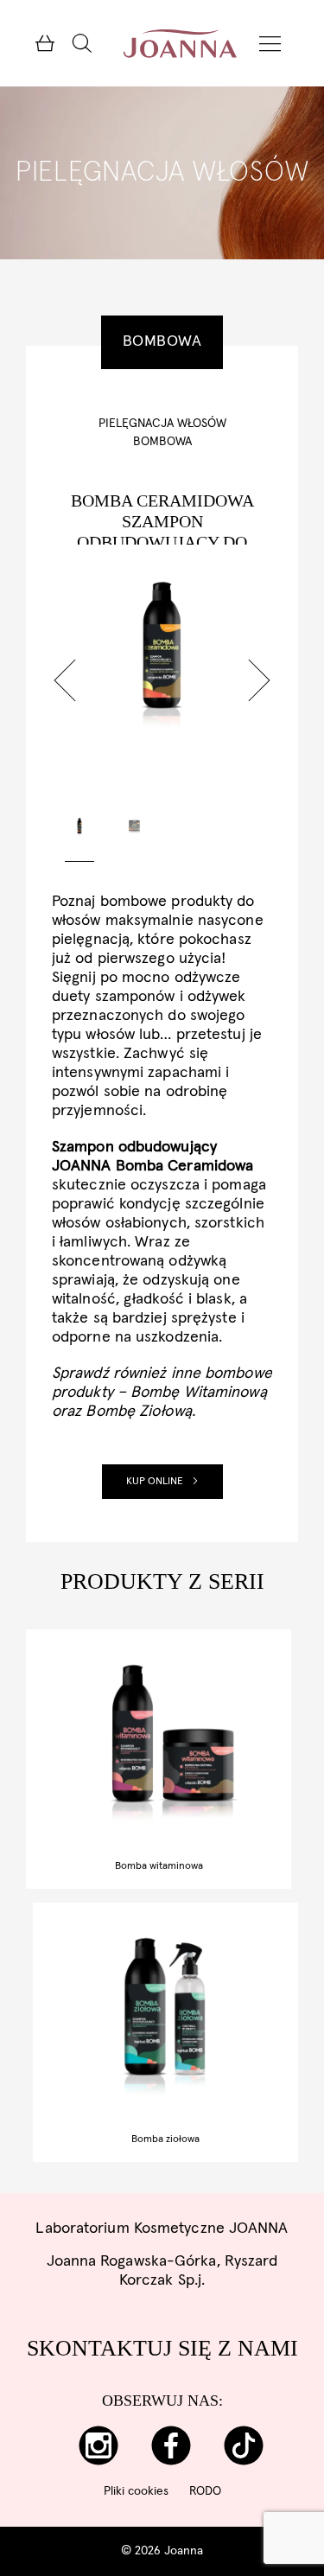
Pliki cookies (136, 2491)
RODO (205, 2491)
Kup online (155, 1482)
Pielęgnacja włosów (162, 424)
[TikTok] (243, 2446)
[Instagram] (98, 2446)
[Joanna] (180, 43)
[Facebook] (171, 2446)
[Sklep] (44, 43)
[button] (65, 680)
